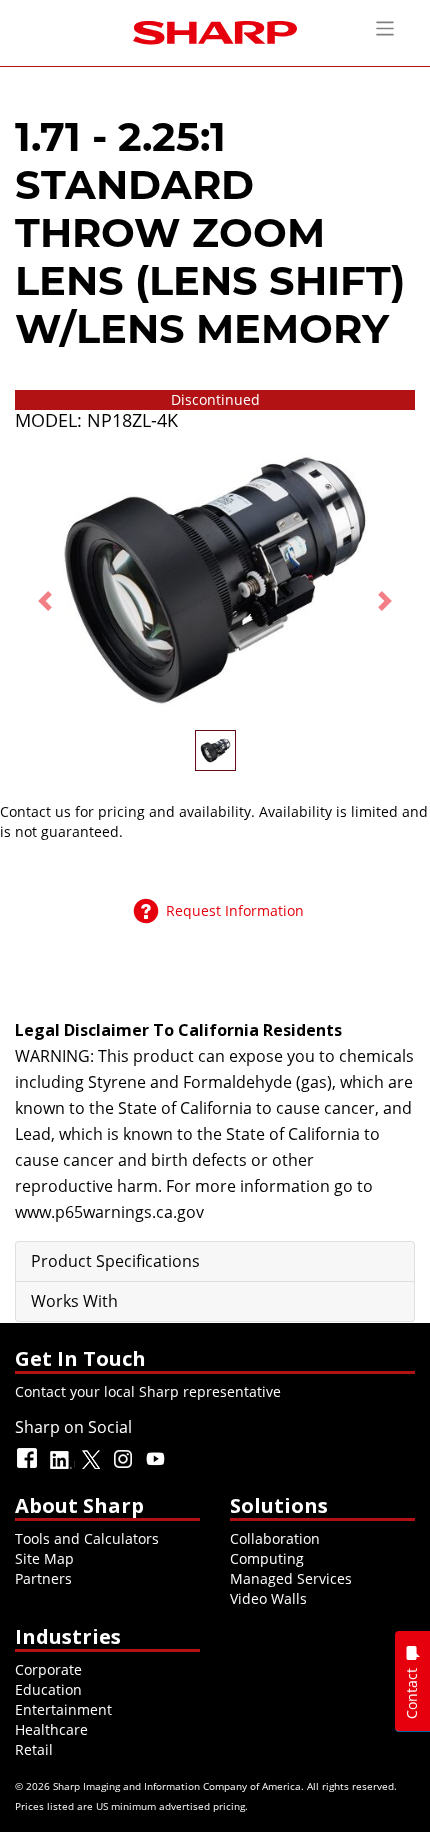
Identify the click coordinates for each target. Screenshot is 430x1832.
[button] (45, 600)
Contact (411, 1693)
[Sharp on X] (93, 1467)
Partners (43, 1578)
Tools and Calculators (87, 1538)
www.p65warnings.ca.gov (109, 1212)
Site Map (44, 1558)
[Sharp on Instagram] (125, 1467)
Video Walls (268, 1598)
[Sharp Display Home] (215, 30)
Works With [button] (74, 1301)
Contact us (35, 811)
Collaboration (275, 1538)
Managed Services (291, 1578)
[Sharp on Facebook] (29, 1467)
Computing (267, 1558)
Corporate (48, 1669)
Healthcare (51, 1729)
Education (48, 1689)
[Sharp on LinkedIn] (61, 1467)
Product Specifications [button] (115, 1261)
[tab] (215, 1262)
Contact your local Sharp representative (148, 1391)
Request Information (235, 910)
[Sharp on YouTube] (157, 1467)
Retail (34, 1749)
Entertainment (63, 1709)
